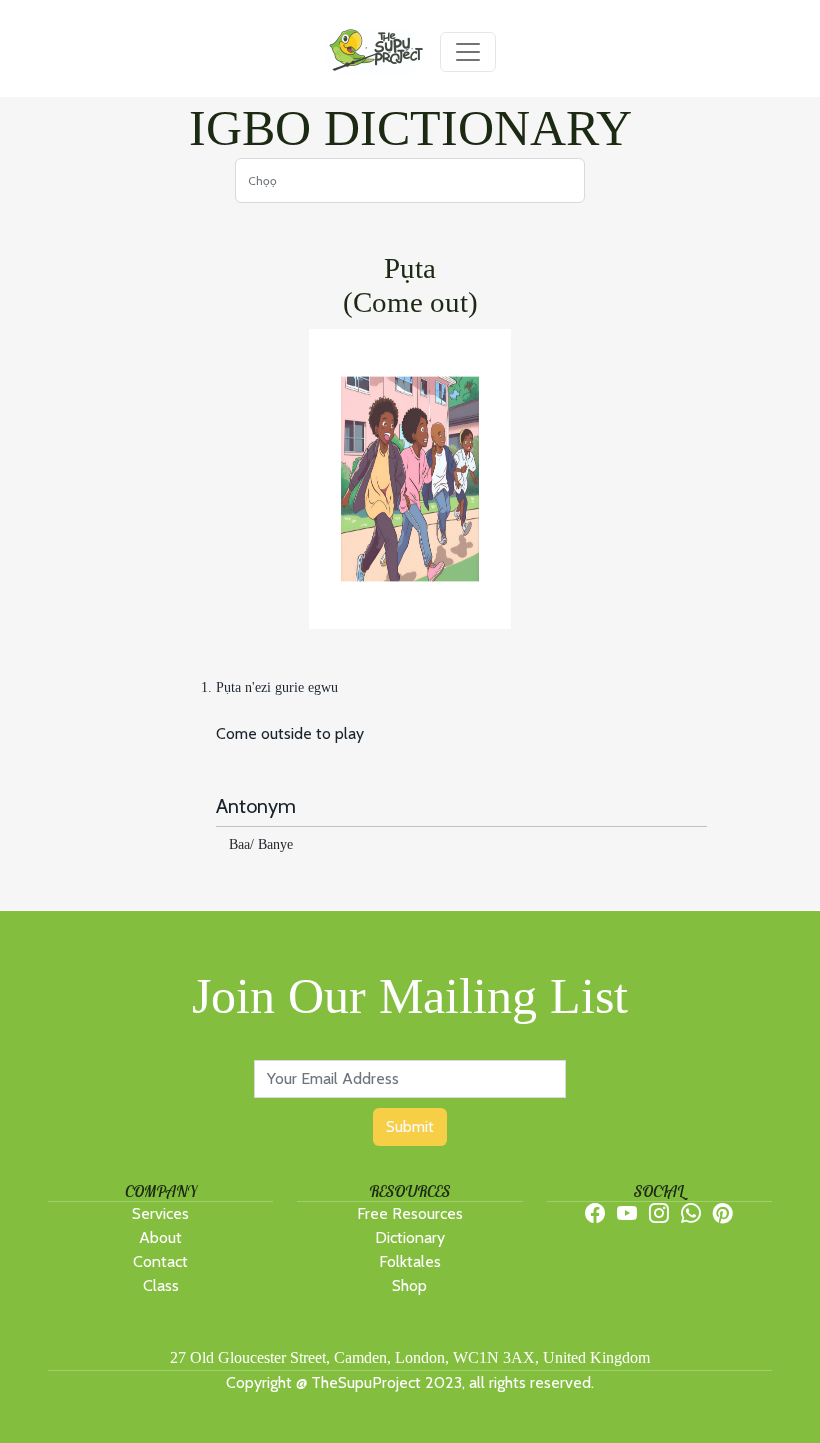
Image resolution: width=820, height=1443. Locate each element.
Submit (410, 1126)
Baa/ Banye (261, 844)
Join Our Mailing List (410, 996)
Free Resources (410, 1213)
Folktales (410, 1261)
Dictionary (410, 1237)
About (160, 1237)
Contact (160, 1261)
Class (161, 1285)
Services (160, 1213)
